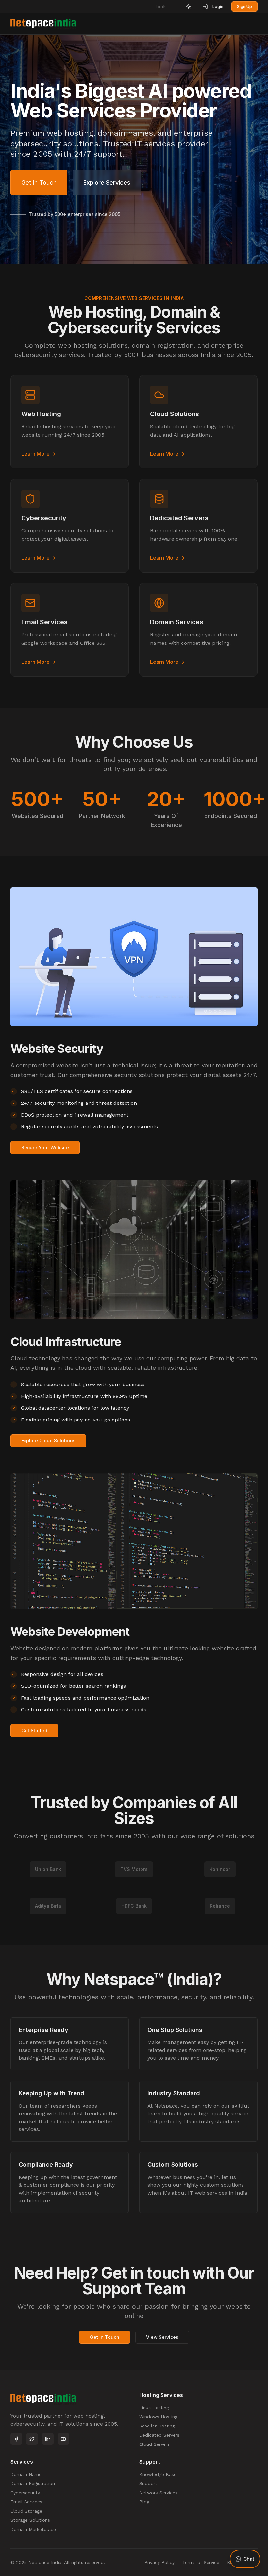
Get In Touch (39, 182)
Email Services (26, 2502)
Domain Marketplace (33, 2529)
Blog (144, 2502)
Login (218, 6)
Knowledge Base (158, 2474)
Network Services (158, 2493)
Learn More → (39, 454)
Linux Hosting (154, 2408)
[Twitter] (32, 2439)
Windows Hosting (158, 2417)
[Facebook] (16, 2439)
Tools (161, 6)
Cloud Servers (154, 2444)
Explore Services (107, 182)
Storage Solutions (30, 2520)
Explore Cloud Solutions (48, 1441)
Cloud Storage (26, 2511)
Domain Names (27, 2474)
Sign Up (244, 6)
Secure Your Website (45, 1147)
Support (148, 2483)
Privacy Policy (159, 2562)
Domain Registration (33, 2483)
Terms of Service (201, 2562)
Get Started (34, 1730)
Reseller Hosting (157, 2426)
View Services (162, 2337)
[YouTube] (63, 2439)
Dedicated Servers (159, 2435)
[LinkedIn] (48, 2439)
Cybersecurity (25, 2493)
